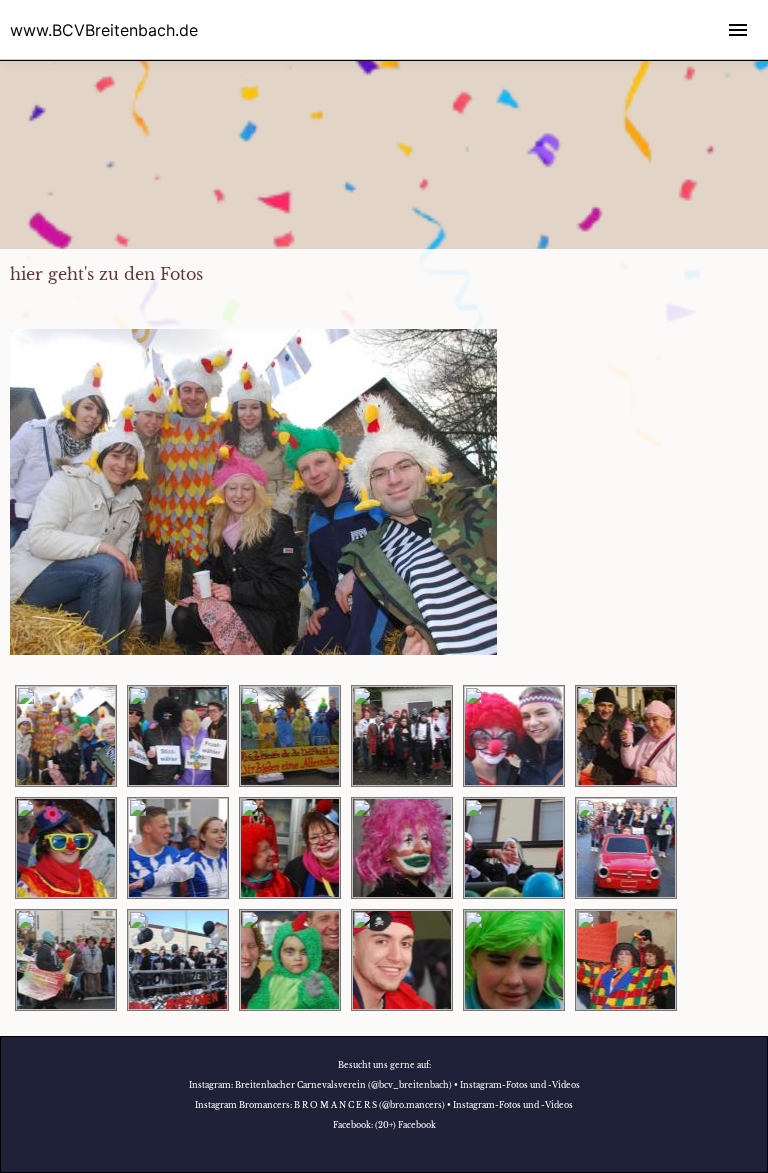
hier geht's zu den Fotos (106, 274)
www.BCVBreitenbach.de (104, 30)
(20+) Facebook (405, 1125)
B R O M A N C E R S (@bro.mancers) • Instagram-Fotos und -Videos (433, 1105)
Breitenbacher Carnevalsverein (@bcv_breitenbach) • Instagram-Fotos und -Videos (407, 1085)
